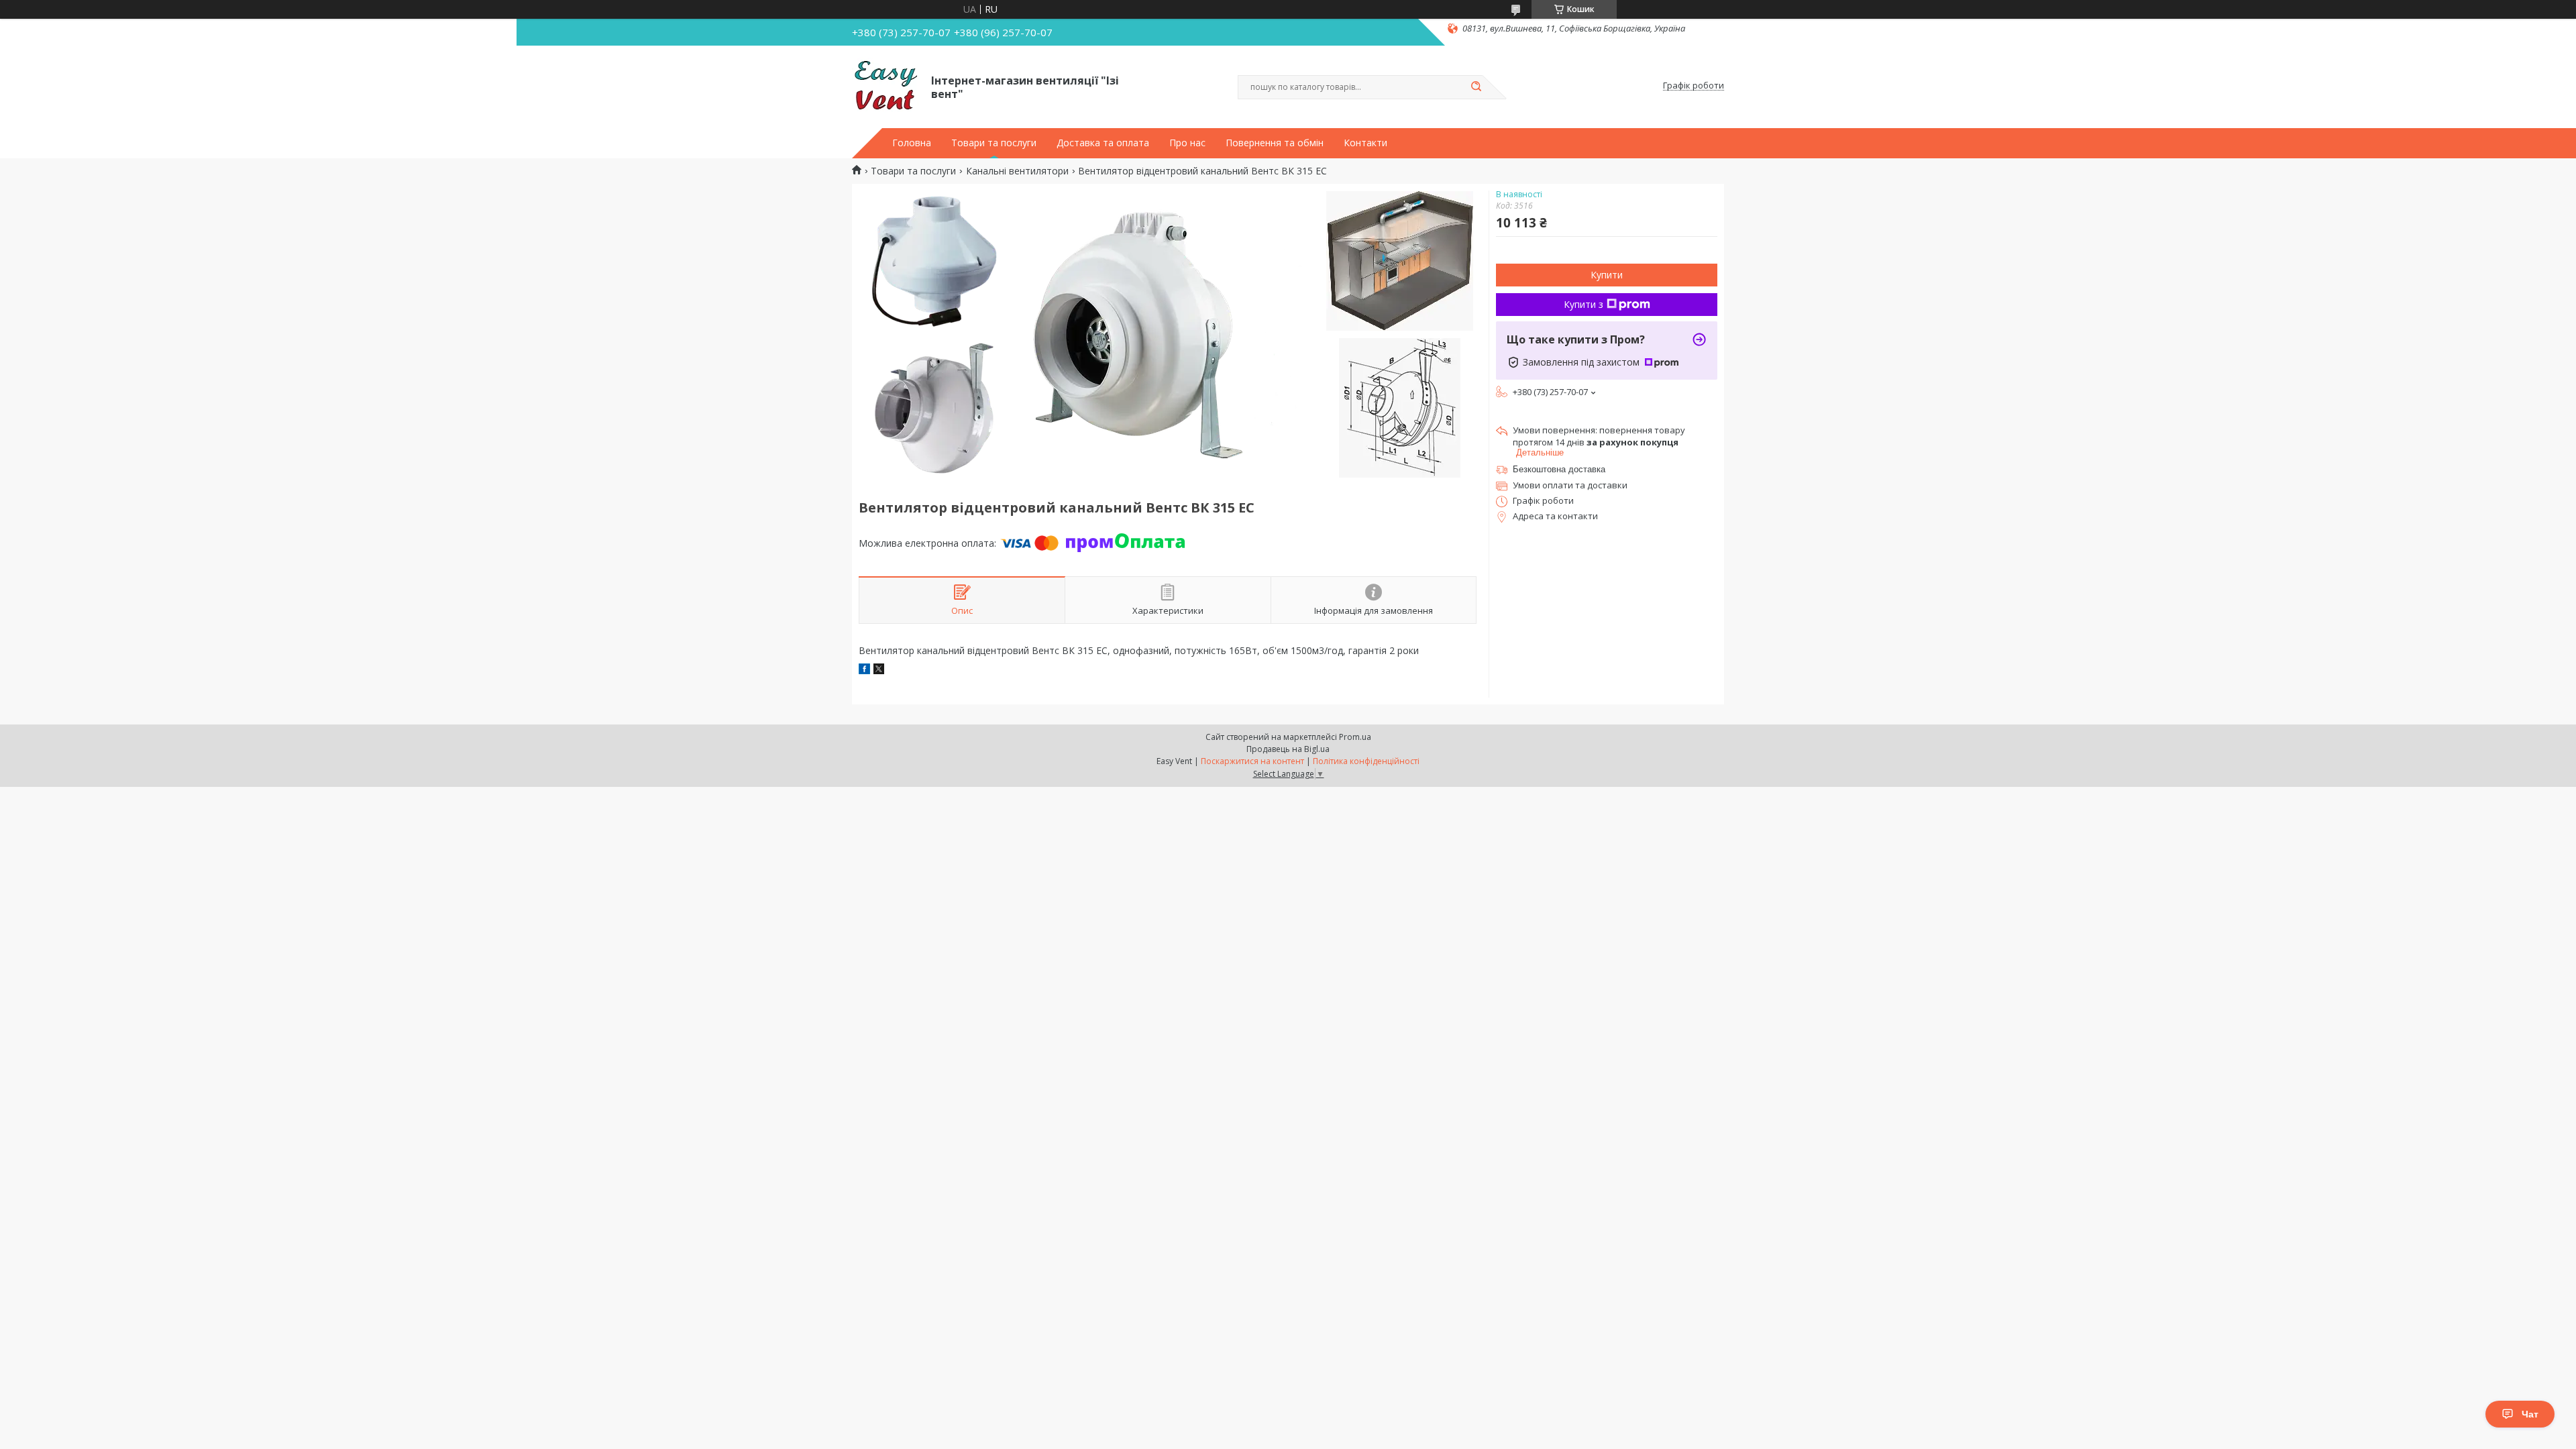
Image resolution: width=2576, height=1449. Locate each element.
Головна (912, 143)
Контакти (1365, 143)
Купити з (1584, 304)
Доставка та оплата (1103, 143)
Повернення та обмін (1275, 143)
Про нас (1187, 143)
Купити (1607, 275)
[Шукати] (1476, 87)
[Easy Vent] (885, 86)
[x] (879, 670)
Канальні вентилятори (1017, 171)
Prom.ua (1355, 737)
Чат (2530, 1414)
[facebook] (864, 670)
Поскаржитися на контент (1252, 761)
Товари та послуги (994, 143)
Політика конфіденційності (1366, 761)
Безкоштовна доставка (1559, 469)
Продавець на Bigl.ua (1288, 749)
